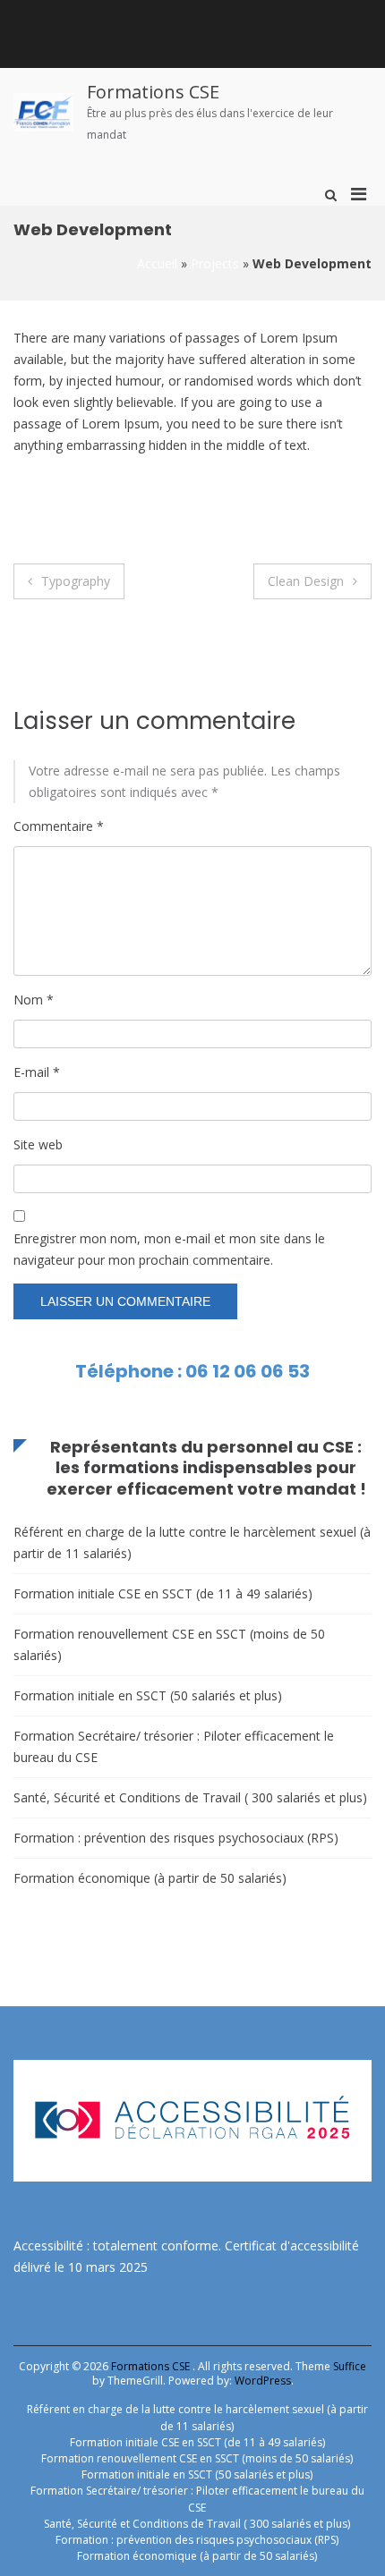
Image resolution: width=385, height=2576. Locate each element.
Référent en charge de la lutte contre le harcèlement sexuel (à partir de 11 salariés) (192, 1542)
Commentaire (59, 826)
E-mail (37, 1072)
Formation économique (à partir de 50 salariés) (150, 1878)
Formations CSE (153, 92)
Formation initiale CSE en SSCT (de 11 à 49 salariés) (163, 1593)
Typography (76, 581)
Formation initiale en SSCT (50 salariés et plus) (148, 1695)
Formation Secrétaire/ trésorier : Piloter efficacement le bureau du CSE (174, 1746)
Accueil (157, 263)
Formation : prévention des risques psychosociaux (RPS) (176, 1838)
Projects (215, 263)
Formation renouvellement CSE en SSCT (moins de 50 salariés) (169, 1644)
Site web (38, 1144)
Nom (34, 1000)
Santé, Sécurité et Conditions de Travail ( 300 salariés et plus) (190, 1797)
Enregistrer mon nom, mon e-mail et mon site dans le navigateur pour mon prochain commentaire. (169, 1249)
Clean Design (306, 581)
